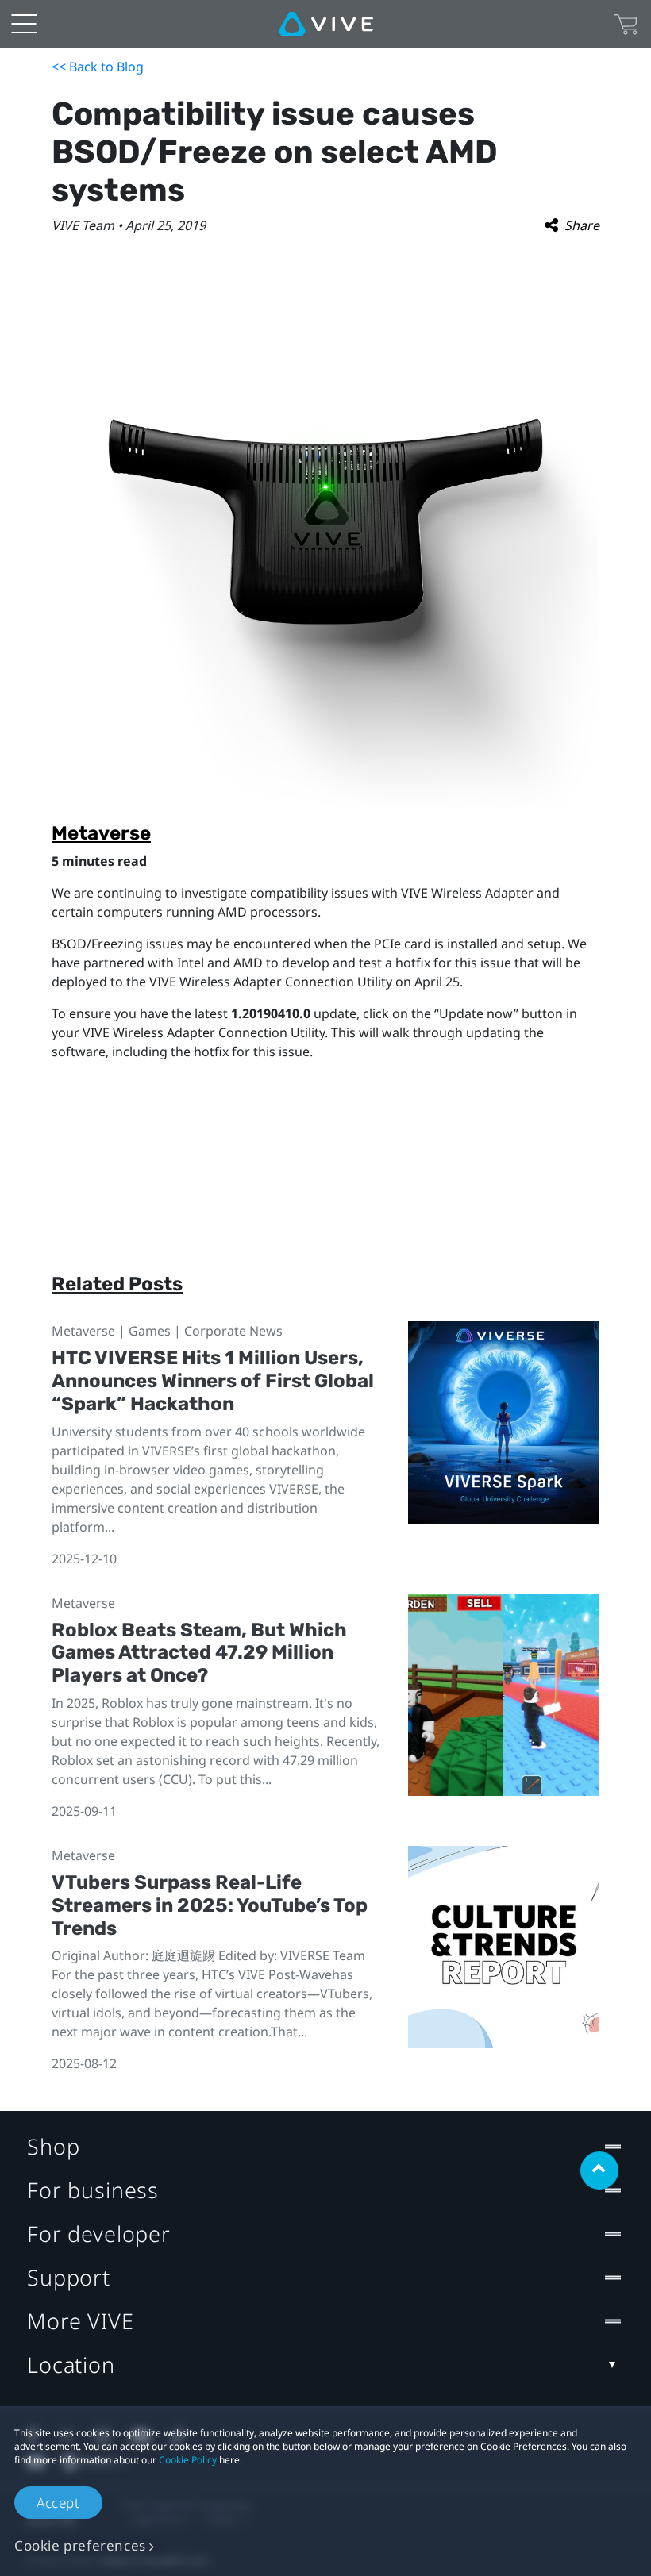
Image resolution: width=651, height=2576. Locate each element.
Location (71, 2365)
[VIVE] (326, 24)
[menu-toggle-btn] (24, 24)
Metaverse (101, 833)
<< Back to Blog (98, 67)
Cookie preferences (80, 2545)
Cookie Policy (188, 2460)
